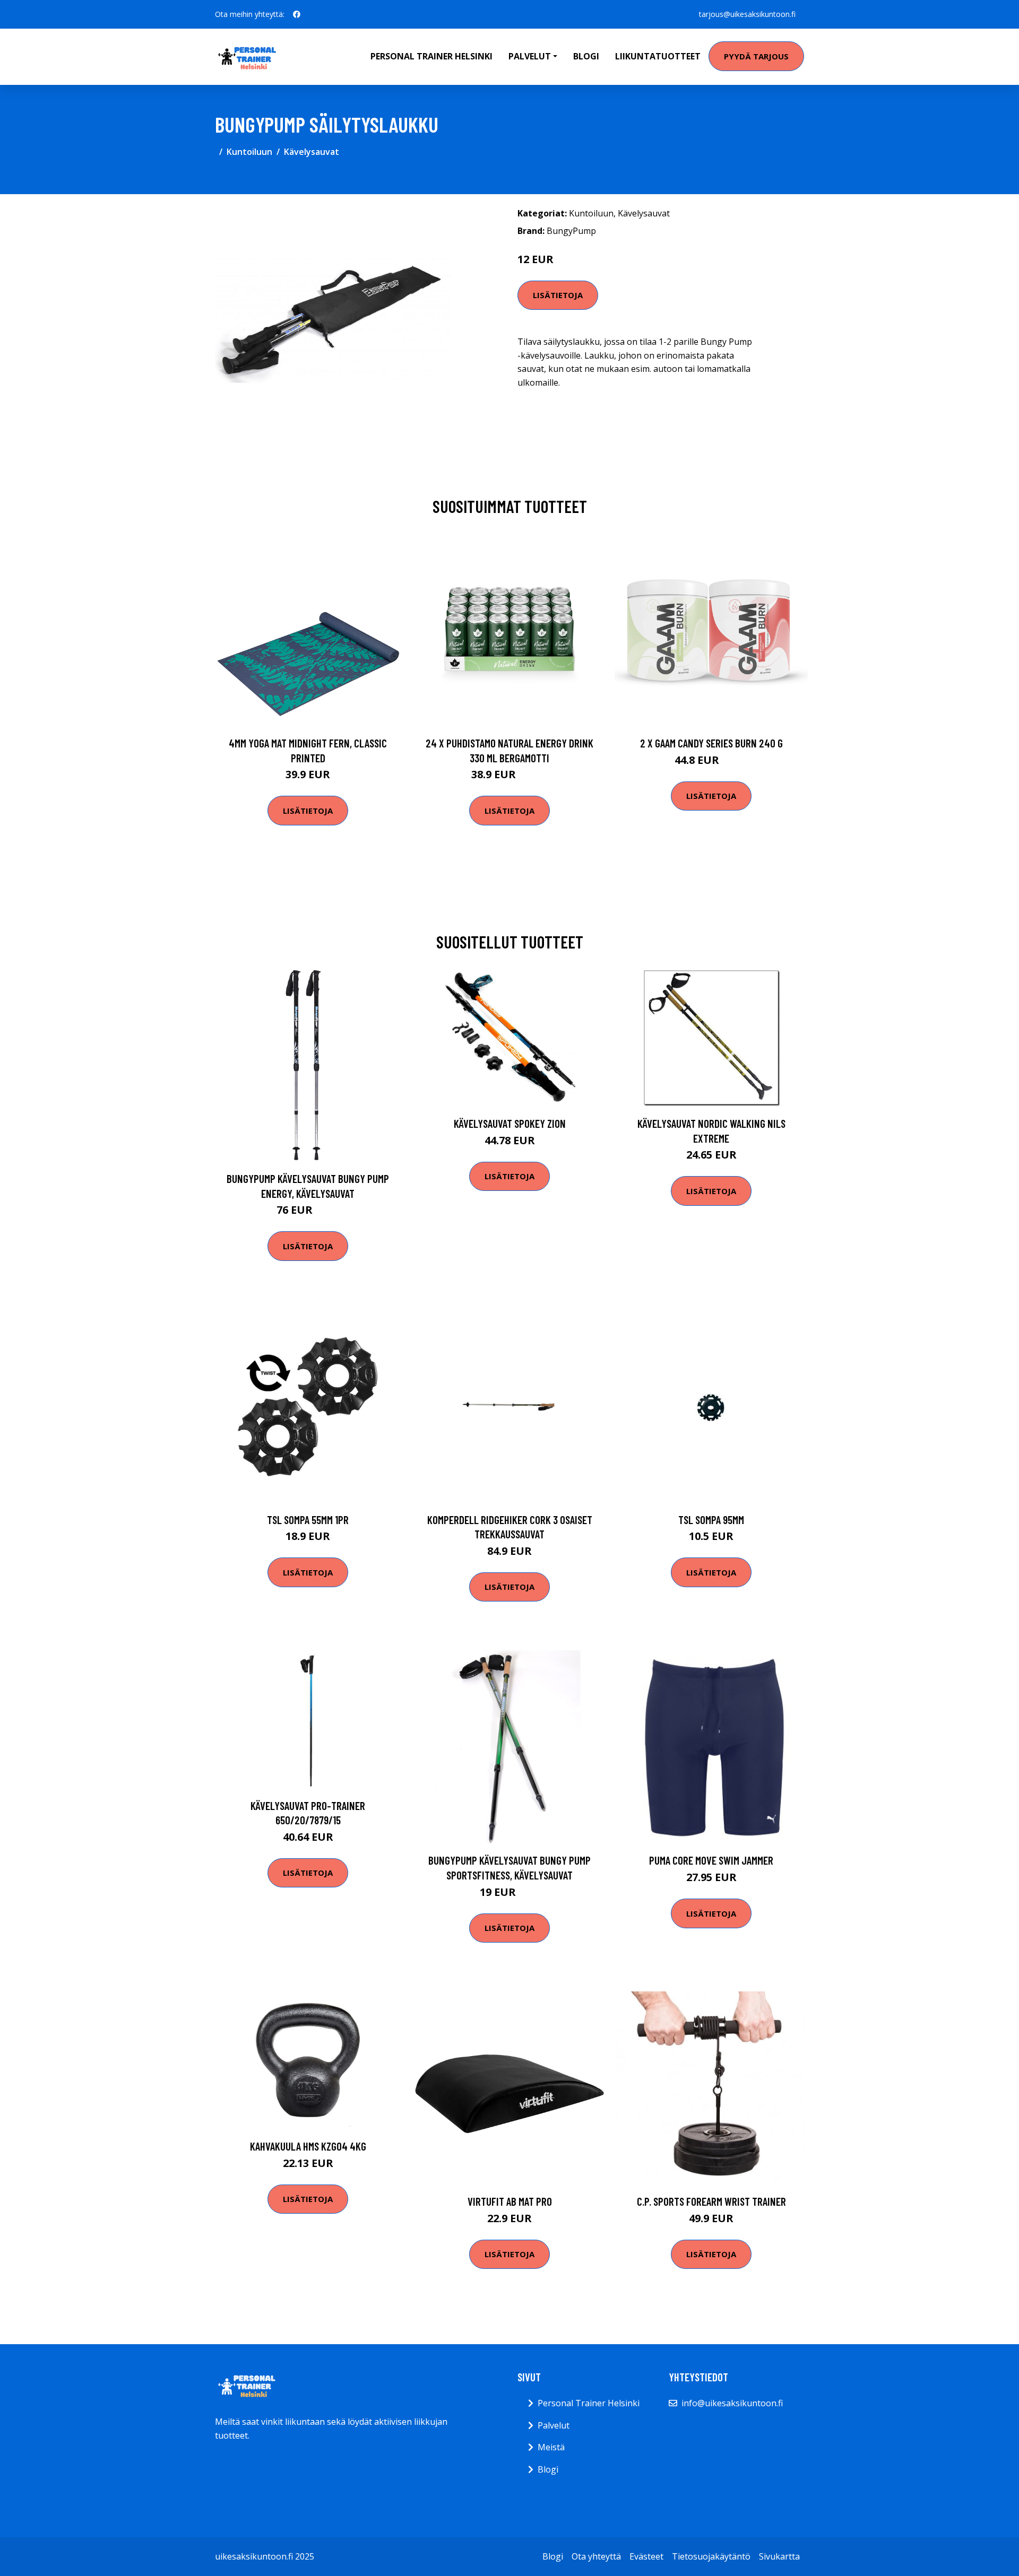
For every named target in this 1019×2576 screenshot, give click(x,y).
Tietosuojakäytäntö (711, 2556)
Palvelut (554, 2425)
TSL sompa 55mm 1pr (308, 1520)
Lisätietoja (558, 295)
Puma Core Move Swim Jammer (711, 1860)
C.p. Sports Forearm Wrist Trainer (711, 2201)
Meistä (551, 2447)
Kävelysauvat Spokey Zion (510, 1123)
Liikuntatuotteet (658, 56)
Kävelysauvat (312, 152)
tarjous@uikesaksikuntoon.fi (747, 14)
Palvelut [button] (530, 56)
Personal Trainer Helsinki (431, 56)
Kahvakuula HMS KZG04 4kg (308, 2146)
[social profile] (297, 14)
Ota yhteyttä (596, 2556)
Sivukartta (779, 2556)
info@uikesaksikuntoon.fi (732, 2403)
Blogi (586, 56)
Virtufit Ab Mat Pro (510, 2201)
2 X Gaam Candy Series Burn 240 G (711, 743)
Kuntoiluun (249, 152)
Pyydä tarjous (756, 56)
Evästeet (646, 2556)
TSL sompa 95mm (711, 1520)
